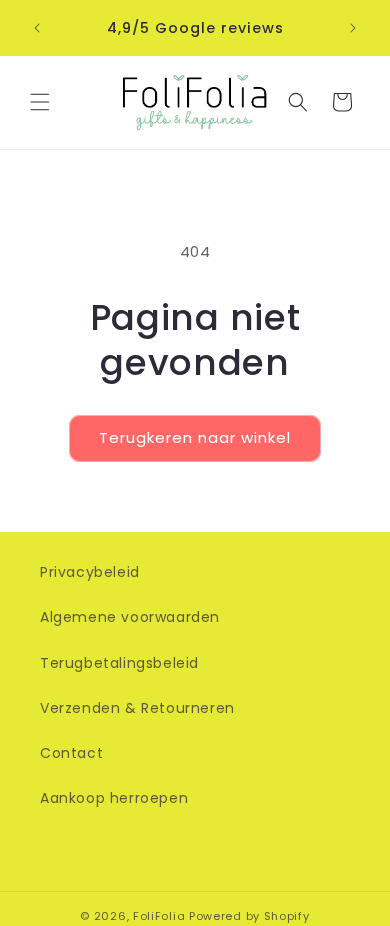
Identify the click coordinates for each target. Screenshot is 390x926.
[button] (40, 102)
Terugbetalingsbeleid (119, 663)
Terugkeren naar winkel (195, 437)
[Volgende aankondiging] (353, 28)
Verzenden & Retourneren (137, 708)
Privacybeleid (90, 572)
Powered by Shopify (249, 916)
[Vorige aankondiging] (37, 28)
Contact (71, 753)
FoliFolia (159, 916)
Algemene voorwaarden (130, 617)
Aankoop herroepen (114, 798)
